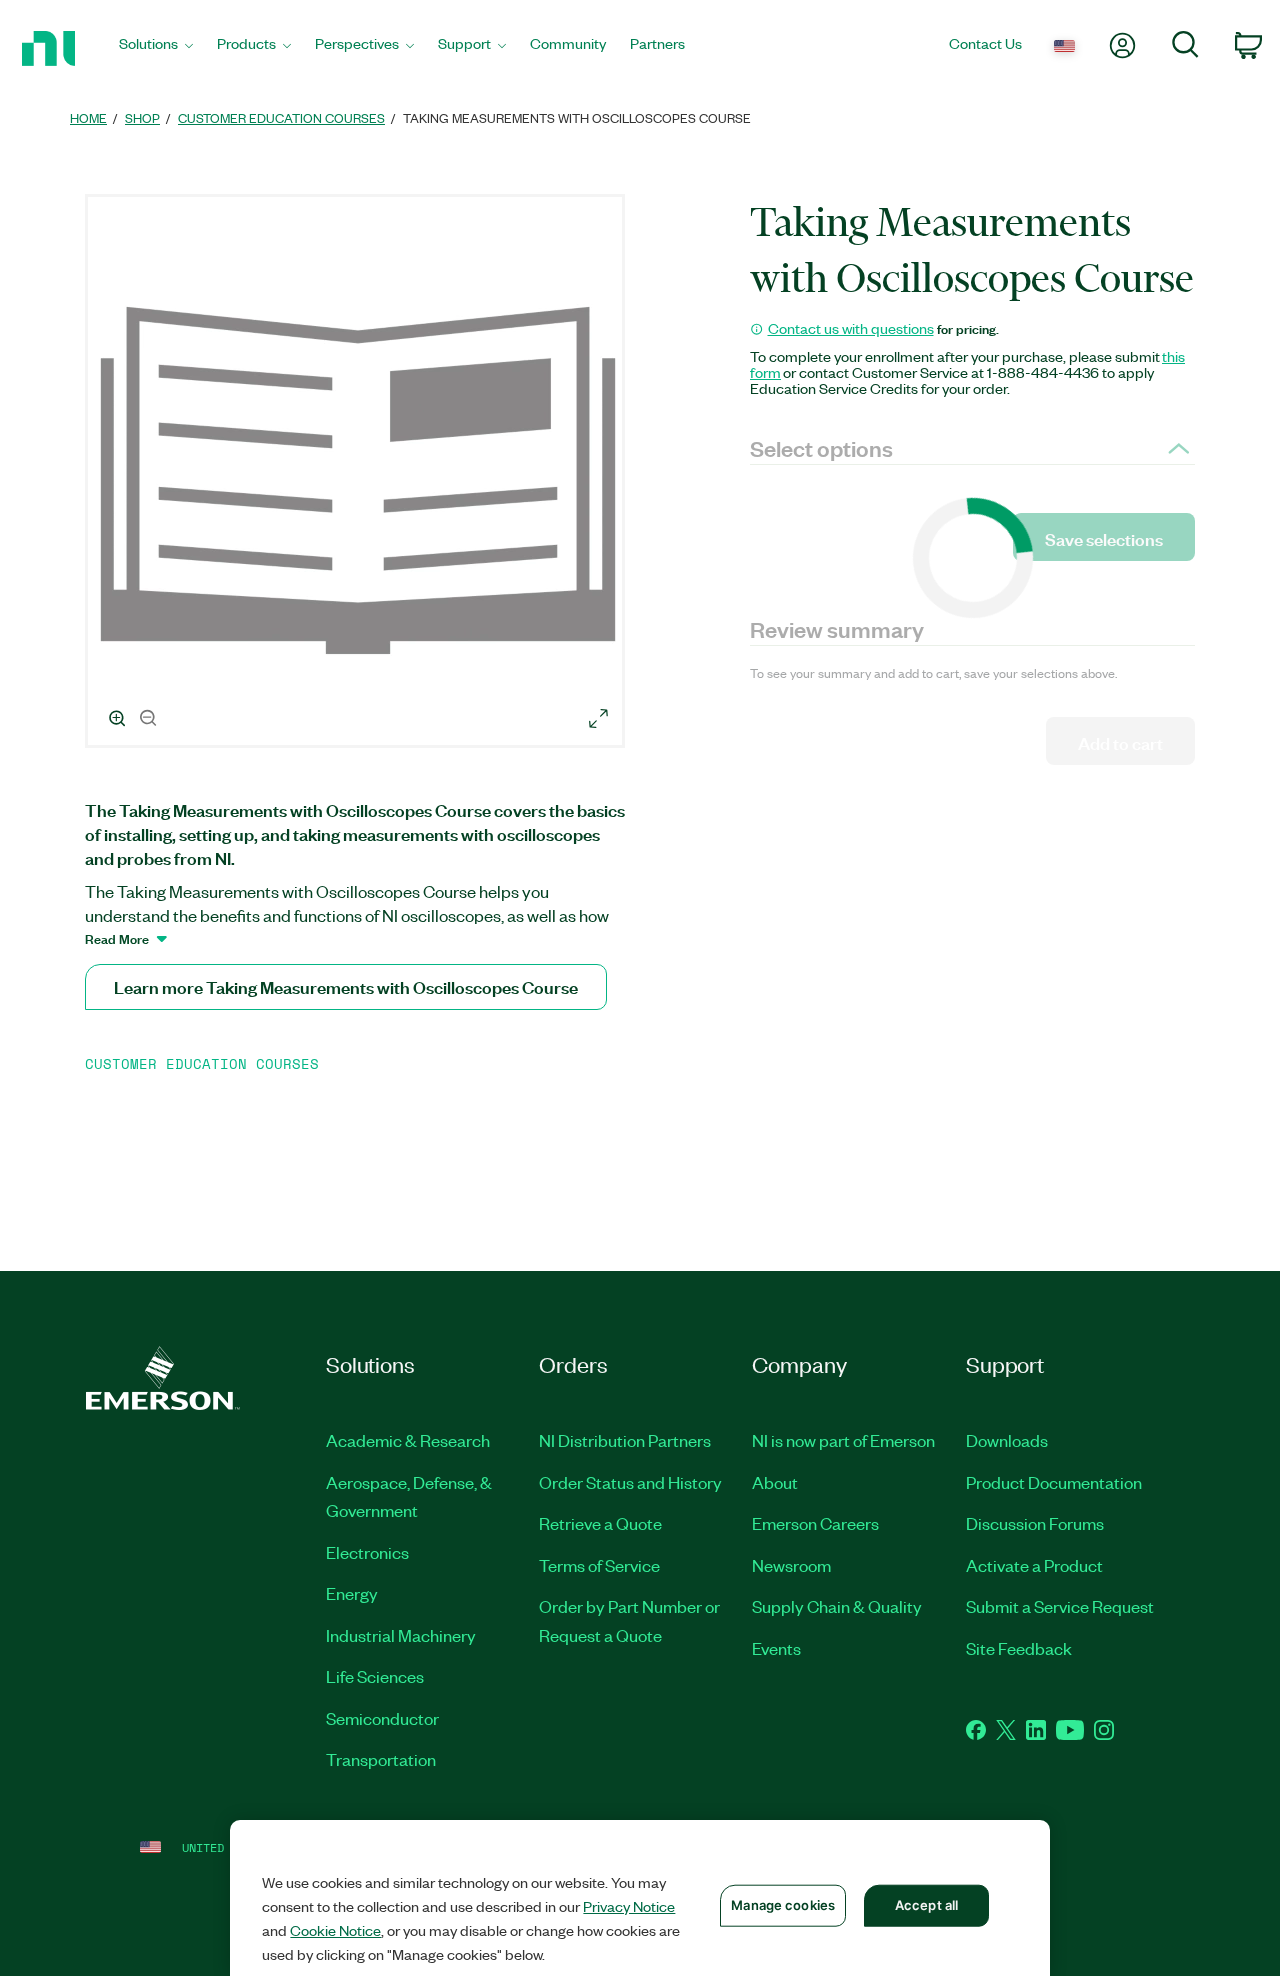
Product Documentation (1054, 1482)
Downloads (1007, 1440)
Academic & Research (408, 1440)
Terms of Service (599, 1565)
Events (776, 1648)
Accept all (926, 1905)
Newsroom (791, 1565)
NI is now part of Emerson (843, 1440)
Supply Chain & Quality (837, 1606)
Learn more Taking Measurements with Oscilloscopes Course (346, 986)
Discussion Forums (1035, 1523)
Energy (352, 1593)
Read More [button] (117, 938)
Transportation (381, 1759)
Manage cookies (783, 1905)
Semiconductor (382, 1718)
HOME (88, 117)
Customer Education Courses (281, 117)
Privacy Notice (629, 1906)
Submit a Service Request (1060, 1606)
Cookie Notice (335, 1930)
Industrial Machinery (401, 1635)
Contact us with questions (851, 328)
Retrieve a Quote (600, 1523)
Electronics (367, 1552)
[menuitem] (156, 48)
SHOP (142, 117)
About (775, 1482)
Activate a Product (1034, 1565)
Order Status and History (630, 1482)
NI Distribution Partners (625, 1440)
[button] (358, 474)
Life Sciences (375, 1676)
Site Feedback (1019, 1648)
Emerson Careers (815, 1523)
